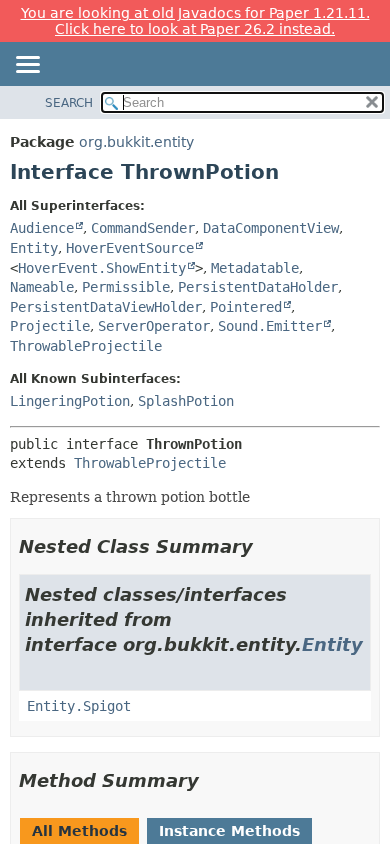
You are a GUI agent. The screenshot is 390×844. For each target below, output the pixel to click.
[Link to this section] (267, 546)
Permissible (126, 287)
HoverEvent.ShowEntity (102, 268)
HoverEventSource (130, 248)
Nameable (42, 287)
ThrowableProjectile (86, 346)
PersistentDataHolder (258, 287)
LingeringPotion (70, 401)
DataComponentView (271, 228)
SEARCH (69, 103)
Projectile (50, 326)
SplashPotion (186, 401)
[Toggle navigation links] (27, 66)
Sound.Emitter (270, 326)
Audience (42, 228)
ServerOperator (154, 326)
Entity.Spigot (79, 706)
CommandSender (143, 228)
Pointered (246, 307)
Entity (34, 248)
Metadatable (255, 268)
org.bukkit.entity (136, 142)
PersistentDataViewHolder (106, 307)
